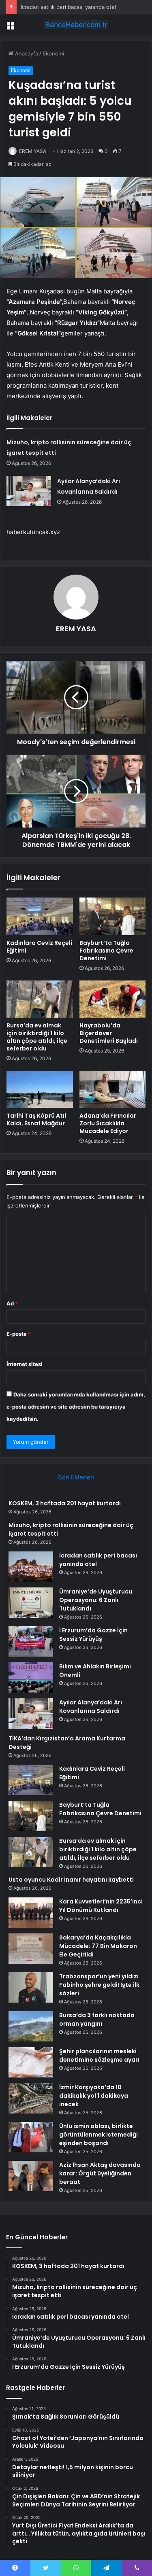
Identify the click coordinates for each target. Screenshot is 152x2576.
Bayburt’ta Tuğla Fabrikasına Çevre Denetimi (106, 951)
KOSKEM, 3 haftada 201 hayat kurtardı (65, 1503)
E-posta (19, 1334)
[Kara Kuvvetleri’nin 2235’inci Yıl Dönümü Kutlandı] (31, 1913)
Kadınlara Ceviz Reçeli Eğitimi (39, 947)
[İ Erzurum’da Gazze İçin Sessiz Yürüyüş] (31, 1641)
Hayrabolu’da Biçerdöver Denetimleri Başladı (109, 1033)
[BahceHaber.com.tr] (76, 25)
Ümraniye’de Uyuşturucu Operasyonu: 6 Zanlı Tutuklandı (96, 1600)
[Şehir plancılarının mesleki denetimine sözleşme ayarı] (31, 2062)
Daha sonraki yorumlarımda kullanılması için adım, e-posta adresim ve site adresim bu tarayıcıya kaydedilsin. (76, 1407)
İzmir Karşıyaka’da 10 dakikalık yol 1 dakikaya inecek (94, 2096)
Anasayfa (26, 53)
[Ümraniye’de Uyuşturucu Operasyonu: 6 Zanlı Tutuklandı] (31, 1603)
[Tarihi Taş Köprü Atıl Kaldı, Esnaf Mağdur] (40, 1089)
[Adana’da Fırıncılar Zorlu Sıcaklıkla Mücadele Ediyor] (113, 1089)
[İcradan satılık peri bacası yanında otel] (31, 1567)
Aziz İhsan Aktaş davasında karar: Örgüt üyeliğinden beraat (100, 2173)
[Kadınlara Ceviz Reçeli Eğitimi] (40, 916)
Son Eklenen (76, 1477)
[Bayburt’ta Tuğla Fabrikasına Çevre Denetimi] (113, 916)
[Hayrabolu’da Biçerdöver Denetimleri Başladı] (113, 999)
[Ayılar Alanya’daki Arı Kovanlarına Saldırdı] (29, 491)
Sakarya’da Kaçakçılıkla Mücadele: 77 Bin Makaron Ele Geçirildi (98, 1946)
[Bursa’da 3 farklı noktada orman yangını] (31, 2026)
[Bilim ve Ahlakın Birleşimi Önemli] (31, 1677)
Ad (12, 1303)
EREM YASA (33, 151)
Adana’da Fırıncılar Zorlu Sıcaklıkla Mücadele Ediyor (108, 1123)
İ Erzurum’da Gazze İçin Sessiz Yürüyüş (93, 1635)
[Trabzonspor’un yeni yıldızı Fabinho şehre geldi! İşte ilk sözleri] (31, 1987)
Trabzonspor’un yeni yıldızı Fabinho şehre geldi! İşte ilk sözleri (99, 1985)
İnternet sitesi (25, 1364)
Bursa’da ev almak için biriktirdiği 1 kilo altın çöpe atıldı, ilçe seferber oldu (37, 1037)
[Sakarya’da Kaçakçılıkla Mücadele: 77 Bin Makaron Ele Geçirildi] (31, 1949)
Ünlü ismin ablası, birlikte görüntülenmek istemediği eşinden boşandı (98, 2135)
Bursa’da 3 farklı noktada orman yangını (97, 2019)
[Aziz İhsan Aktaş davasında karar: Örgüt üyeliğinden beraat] (31, 2176)
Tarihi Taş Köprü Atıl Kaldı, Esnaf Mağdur (36, 1119)
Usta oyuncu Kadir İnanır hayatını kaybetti (71, 1880)
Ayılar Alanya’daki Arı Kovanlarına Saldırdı (91, 1707)
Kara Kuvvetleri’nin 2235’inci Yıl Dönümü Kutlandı (101, 1906)
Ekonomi (53, 53)
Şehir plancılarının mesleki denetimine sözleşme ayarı (99, 2055)
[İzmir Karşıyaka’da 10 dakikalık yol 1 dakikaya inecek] (31, 2098)
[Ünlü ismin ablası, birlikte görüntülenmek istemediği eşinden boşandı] (31, 2137)
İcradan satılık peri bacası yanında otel (68, 7)
